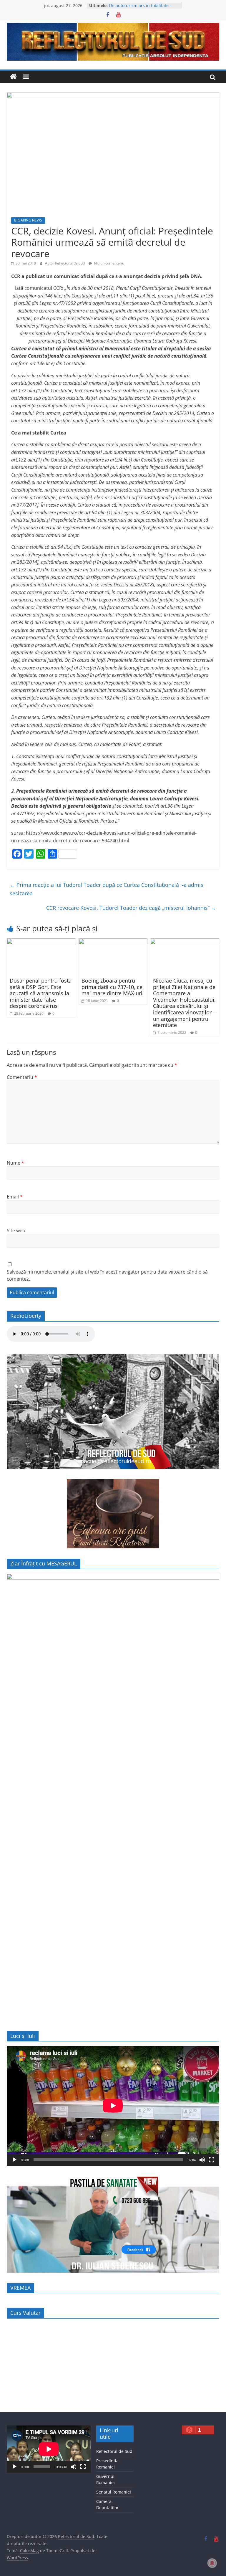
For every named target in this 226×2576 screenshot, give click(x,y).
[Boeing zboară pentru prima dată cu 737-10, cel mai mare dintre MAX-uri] (113, 942)
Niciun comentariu (109, 263)
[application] (113, 2106)
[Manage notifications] (212, 2563)
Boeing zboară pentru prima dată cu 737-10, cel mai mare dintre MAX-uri (113, 987)
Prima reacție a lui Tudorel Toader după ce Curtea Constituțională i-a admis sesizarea (107, 889)
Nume (15, 1163)
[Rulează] (14, 2160)
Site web (16, 1231)
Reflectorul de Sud (114, 2451)
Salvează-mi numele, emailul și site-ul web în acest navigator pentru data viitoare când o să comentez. (107, 1275)
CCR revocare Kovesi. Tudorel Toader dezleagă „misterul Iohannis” (131, 908)
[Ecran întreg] (212, 2160)
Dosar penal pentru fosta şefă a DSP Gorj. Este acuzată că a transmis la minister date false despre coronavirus (41, 993)
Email (15, 1197)
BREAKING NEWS (28, 220)
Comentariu (22, 1077)
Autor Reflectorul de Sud (65, 263)
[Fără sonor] (202, 2160)
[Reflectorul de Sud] (13, 77)
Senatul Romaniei (114, 2492)
